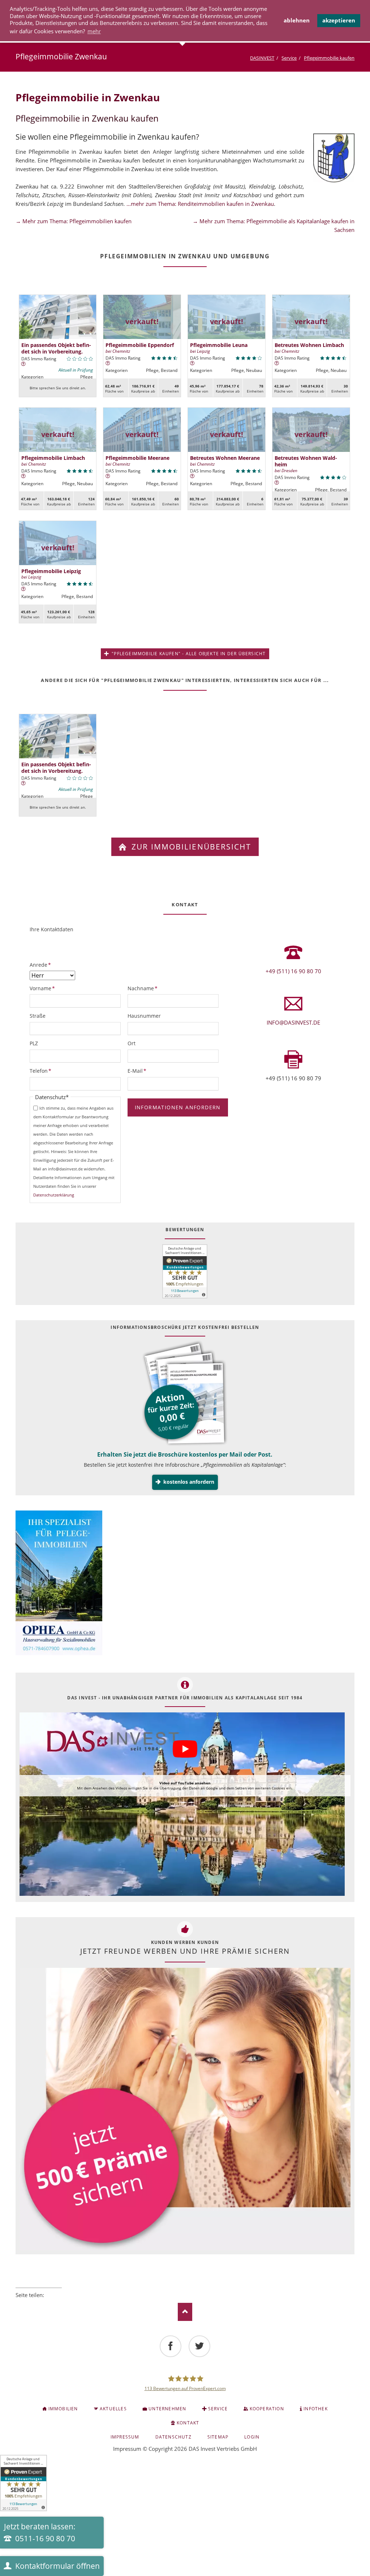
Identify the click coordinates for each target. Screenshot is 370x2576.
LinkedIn (39, 2305)
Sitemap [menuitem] (218, 2437)
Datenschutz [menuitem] (173, 2437)
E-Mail (139, 1071)
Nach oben (185, 2312)
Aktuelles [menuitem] (113, 2409)
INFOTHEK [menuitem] (316, 2409)
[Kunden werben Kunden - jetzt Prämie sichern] (185, 2109)
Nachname (143, 988)
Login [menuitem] (252, 2437)
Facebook (18, 2305)
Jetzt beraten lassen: (40, 2533)
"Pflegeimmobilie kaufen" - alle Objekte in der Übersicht (188, 654)
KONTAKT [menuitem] (188, 2423)
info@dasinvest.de (293, 1022)
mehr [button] (94, 31)
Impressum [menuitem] (125, 2437)
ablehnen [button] (297, 20)
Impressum (127, 2449)
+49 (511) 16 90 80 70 (293, 971)
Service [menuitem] (218, 2409)
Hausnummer (144, 1016)
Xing (49, 2305)
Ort (132, 1043)
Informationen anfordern (178, 1107)
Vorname (42, 988)
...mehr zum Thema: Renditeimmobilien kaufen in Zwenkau (200, 204)
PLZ (34, 1043)
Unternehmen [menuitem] (167, 2409)
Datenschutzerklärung (54, 1195)
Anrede (42, 965)
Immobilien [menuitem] (63, 2409)
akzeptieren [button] (339, 20)
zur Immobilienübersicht (190, 847)
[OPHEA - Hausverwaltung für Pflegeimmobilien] (185, 1584)
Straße (38, 1016)
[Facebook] (171, 2346)
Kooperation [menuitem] (267, 2409)
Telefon (42, 1071)
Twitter (29, 2305)
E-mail (59, 2305)
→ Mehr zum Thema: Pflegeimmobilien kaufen (74, 221)
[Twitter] (199, 2346)
